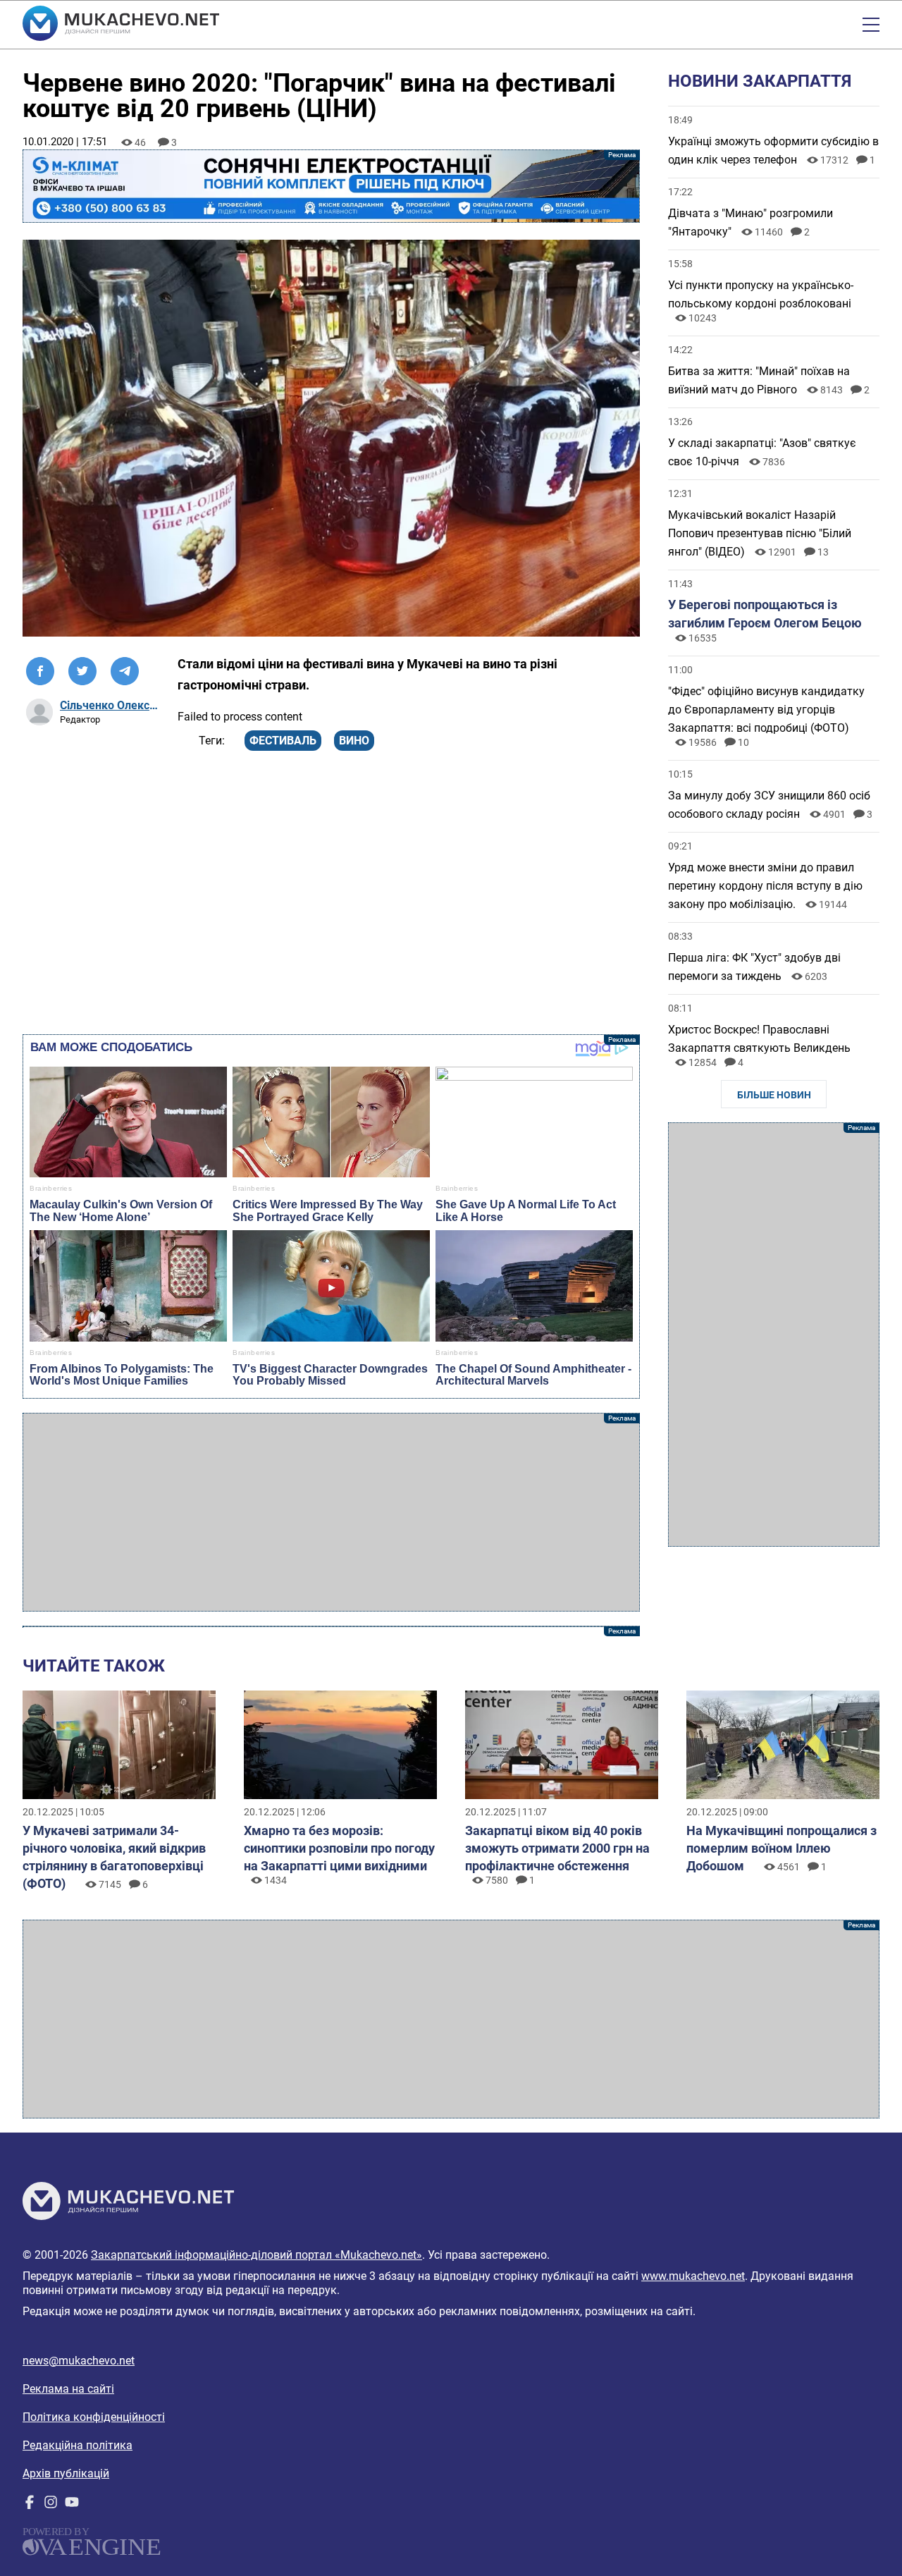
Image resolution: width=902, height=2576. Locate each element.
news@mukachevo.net (79, 2361)
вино (354, 741)
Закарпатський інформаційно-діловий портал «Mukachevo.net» (257, 2255)
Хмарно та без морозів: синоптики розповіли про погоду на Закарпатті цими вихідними (339, 1848)
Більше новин (774, 1095)
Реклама (331, 186)
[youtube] (72, 2505)
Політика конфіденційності (94, 2417)
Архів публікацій (66, 2473)
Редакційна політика (78, 2445)
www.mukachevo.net (693, 2276)
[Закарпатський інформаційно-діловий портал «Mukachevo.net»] (121, 25)
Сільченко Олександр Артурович (110, 705)
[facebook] (30, 2505)
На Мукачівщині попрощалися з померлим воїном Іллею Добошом (781, 1848)
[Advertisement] (331, 1512)
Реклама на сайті (68, 2389)
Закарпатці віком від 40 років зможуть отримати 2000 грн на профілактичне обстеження (557, 1848)
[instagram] (51, 2505)
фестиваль (283, 741)
